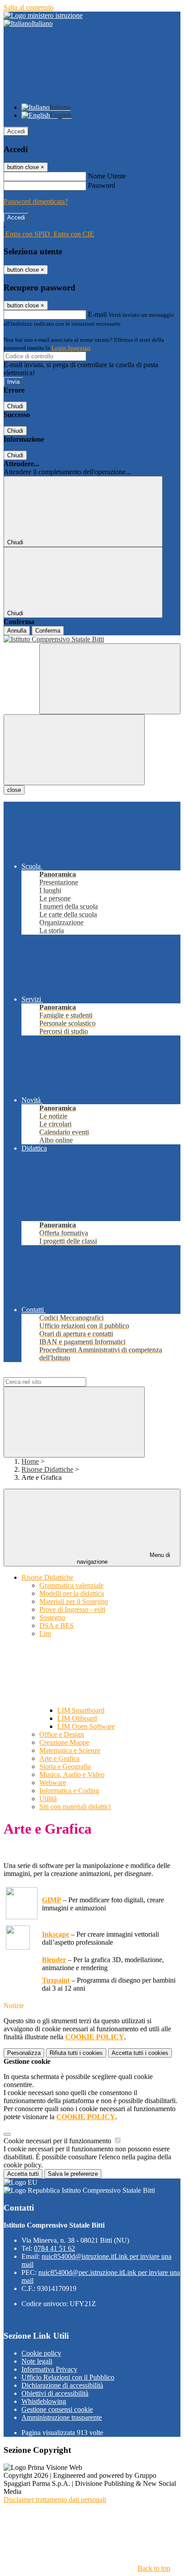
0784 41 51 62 (54, 2248)
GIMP (52, 1900)
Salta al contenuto (29, 7)
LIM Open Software (86, 1726)
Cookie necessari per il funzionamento (58, 2141)
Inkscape (56, 1934)
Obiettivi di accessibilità (55, 2393)
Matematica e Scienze (70, 1750)
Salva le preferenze (73, 2174)
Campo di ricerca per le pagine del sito (58, 1373)
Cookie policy (41, 2353)
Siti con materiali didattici (75, 1807)
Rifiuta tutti (76, 2053)
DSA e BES (56, 1626)
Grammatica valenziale (71, 1585)
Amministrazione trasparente (62, 2417)
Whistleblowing (44, 2401)
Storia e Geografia (65, 1766)
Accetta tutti (140, 2053)
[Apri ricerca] (110, 679)
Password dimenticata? (36, 201)
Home (30, 1461)
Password (102, 185)
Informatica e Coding (69, 1791)
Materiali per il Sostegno (74, 1601)
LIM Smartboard (81, 1710)
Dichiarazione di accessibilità (62, 2385)
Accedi (16, 131)
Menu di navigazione (124, 1558)
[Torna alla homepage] (92, 639)
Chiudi (15, 406)
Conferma (48, 631)
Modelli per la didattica (72, 1593)
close (14, 790)
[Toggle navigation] (74, 750)
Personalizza (24, 2053)
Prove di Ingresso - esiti (72, 1609)
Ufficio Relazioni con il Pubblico (68, 2377)
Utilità (48, 1799)
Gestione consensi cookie (57, 2409)
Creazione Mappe (64, 1742)
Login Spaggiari (71, 348)
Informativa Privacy (49, 2369)
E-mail (97, 314)
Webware (53, 1783)
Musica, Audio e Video (72, 1775)
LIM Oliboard (77, 1718)
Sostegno (52, 1617)
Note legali (37, 2361)
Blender (54, 1960)
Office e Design (62, 1734)
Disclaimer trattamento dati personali (55, 2499)
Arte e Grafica (59, 1758)
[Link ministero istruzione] (43, 15)
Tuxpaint (56, 1980)
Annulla (17, 631)
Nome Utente (107, 176)
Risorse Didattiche (47, 1469)
